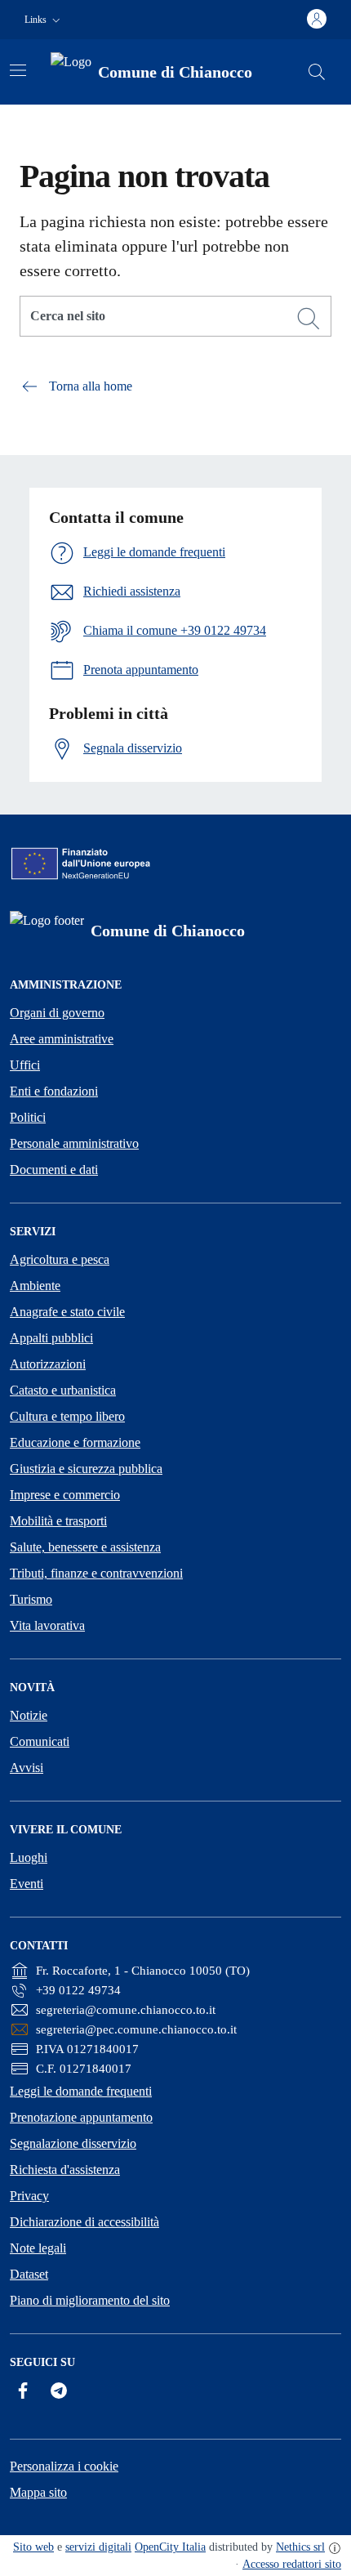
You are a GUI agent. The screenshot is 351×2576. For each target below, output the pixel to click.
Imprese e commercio (65, 1495)
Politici (28, 1117)
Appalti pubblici (51, 1338)
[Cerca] (309, 319)
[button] (44, 20)
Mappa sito (38, 2492)
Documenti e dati (54, 1170)
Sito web (33, 2547)
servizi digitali (98, 2547)
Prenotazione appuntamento (81, 2117)
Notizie (29, 1715)
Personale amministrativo (74, 1143)
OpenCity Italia (170, 2547)
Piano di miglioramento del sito (90, 2300)
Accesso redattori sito (292, 2564)
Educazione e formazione (75, 1442)
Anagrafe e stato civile (67, 1312)
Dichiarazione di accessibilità (84, 2222)
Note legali (38, 2248)
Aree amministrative (62, 1039)
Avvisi (27, 1768)
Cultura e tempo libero (67, 1416)
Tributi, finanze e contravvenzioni (96, 1573)
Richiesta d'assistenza (65, 2170)
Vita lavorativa (47, 1625)
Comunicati (40, 1741)
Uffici (25, 1065)
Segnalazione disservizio (73, 2143)
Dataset (29, 2274)
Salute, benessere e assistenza (85, 1547)
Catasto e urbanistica (63, 1390)
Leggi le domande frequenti (81, 2091)
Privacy (29, 2196)
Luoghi (29, 1857)
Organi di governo (57, 1013)
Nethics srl (300, 2547)
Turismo (31, 1599)
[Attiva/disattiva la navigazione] (18, 70)
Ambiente (35, 1286)
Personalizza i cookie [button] (64, 2466)
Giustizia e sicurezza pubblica (86, 1469)
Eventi (27, 1884)
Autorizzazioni (48, 1364)
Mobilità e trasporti (58, 1521)
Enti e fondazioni (54, 1091)
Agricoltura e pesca (60, 1259)
